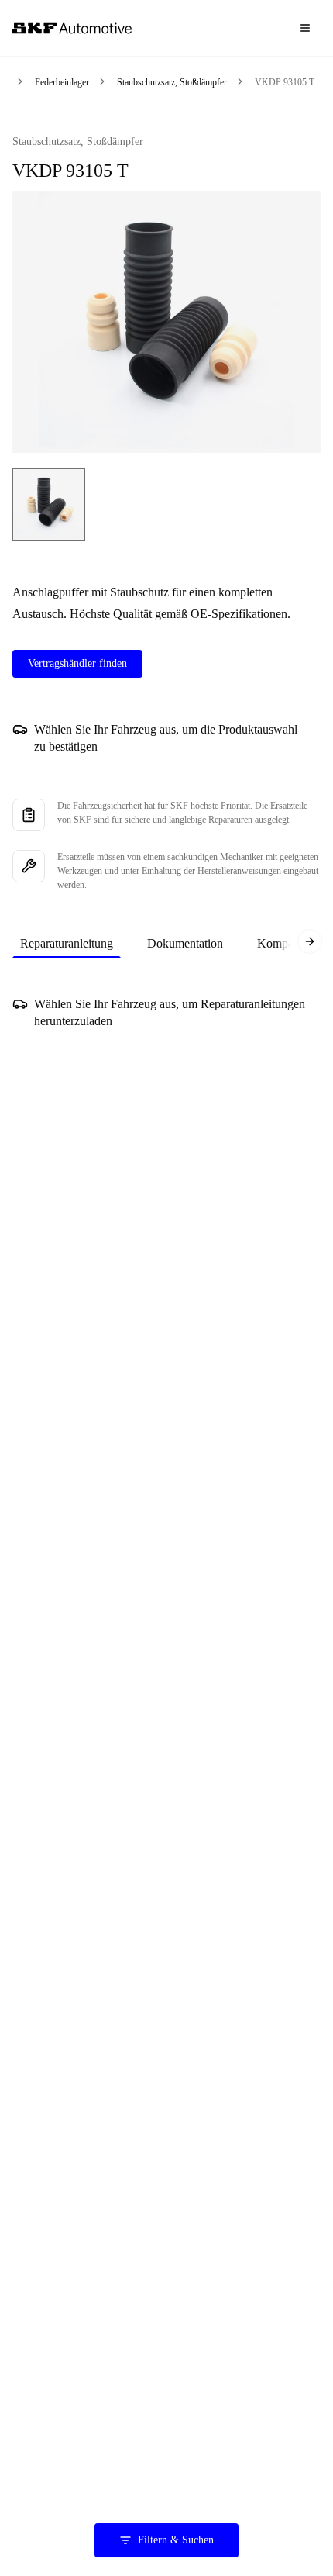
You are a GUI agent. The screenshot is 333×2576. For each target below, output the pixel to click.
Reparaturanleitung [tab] (67, 943)
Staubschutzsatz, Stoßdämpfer (172, 82)
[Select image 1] (49, 505)
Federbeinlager (62, 82)
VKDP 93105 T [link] (285, 82)
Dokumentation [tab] (185, 943)
